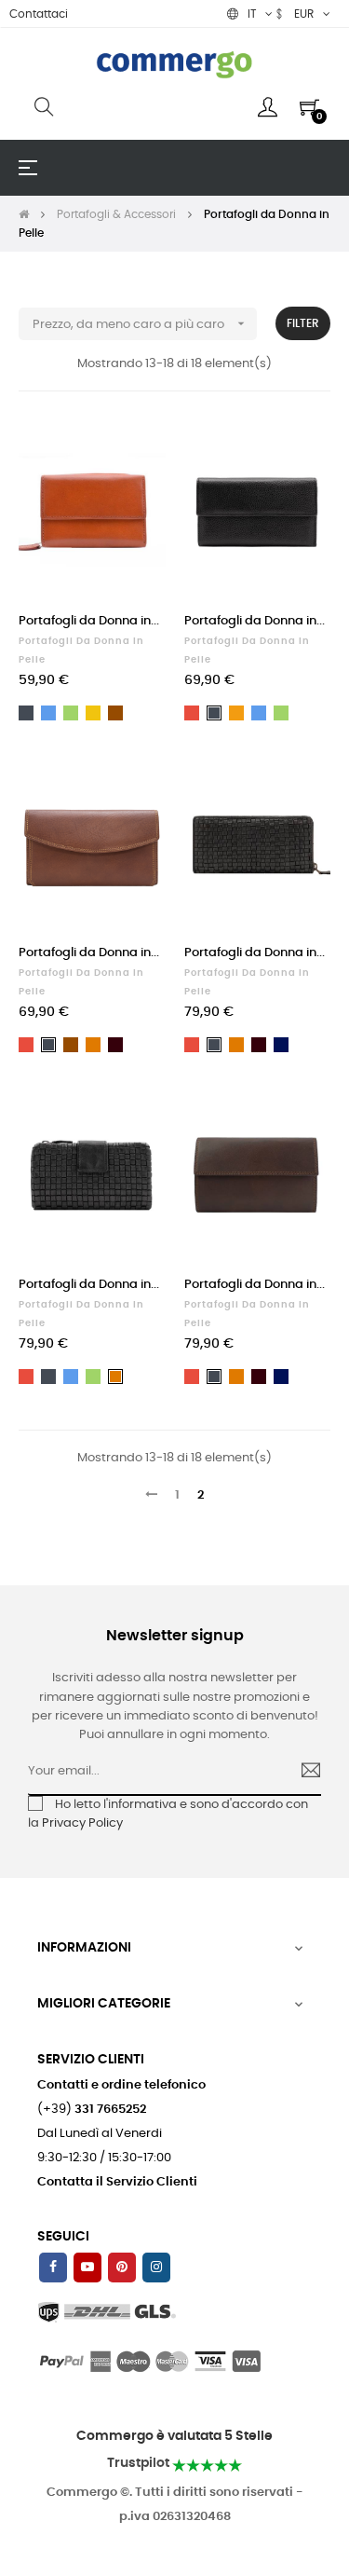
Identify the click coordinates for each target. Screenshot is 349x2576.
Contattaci (39, 14)
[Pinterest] (122, 2268)
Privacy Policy (82, 1823)
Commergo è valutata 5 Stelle (174, 2436)
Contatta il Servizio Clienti (117, 2182)
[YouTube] (87, 2268)
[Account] (268, 107)
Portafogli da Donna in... (89, 621)
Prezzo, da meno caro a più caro (141, 323)
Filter (303, 323)
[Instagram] (156, 2268)
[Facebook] (53, 2268)
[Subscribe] (303, 1773)
